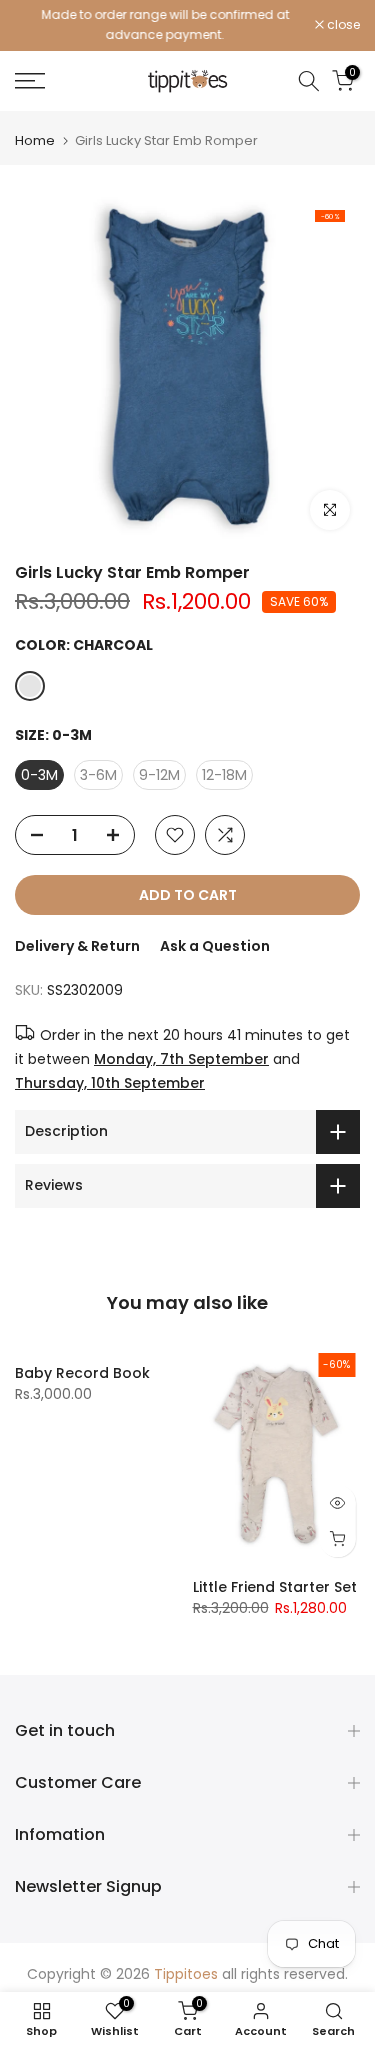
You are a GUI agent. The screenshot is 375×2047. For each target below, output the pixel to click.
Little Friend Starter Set (275, 1587)
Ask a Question (215, 946)
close (342, 25)
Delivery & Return (77, 946)
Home (35, 140)
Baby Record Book (82, 1373)
